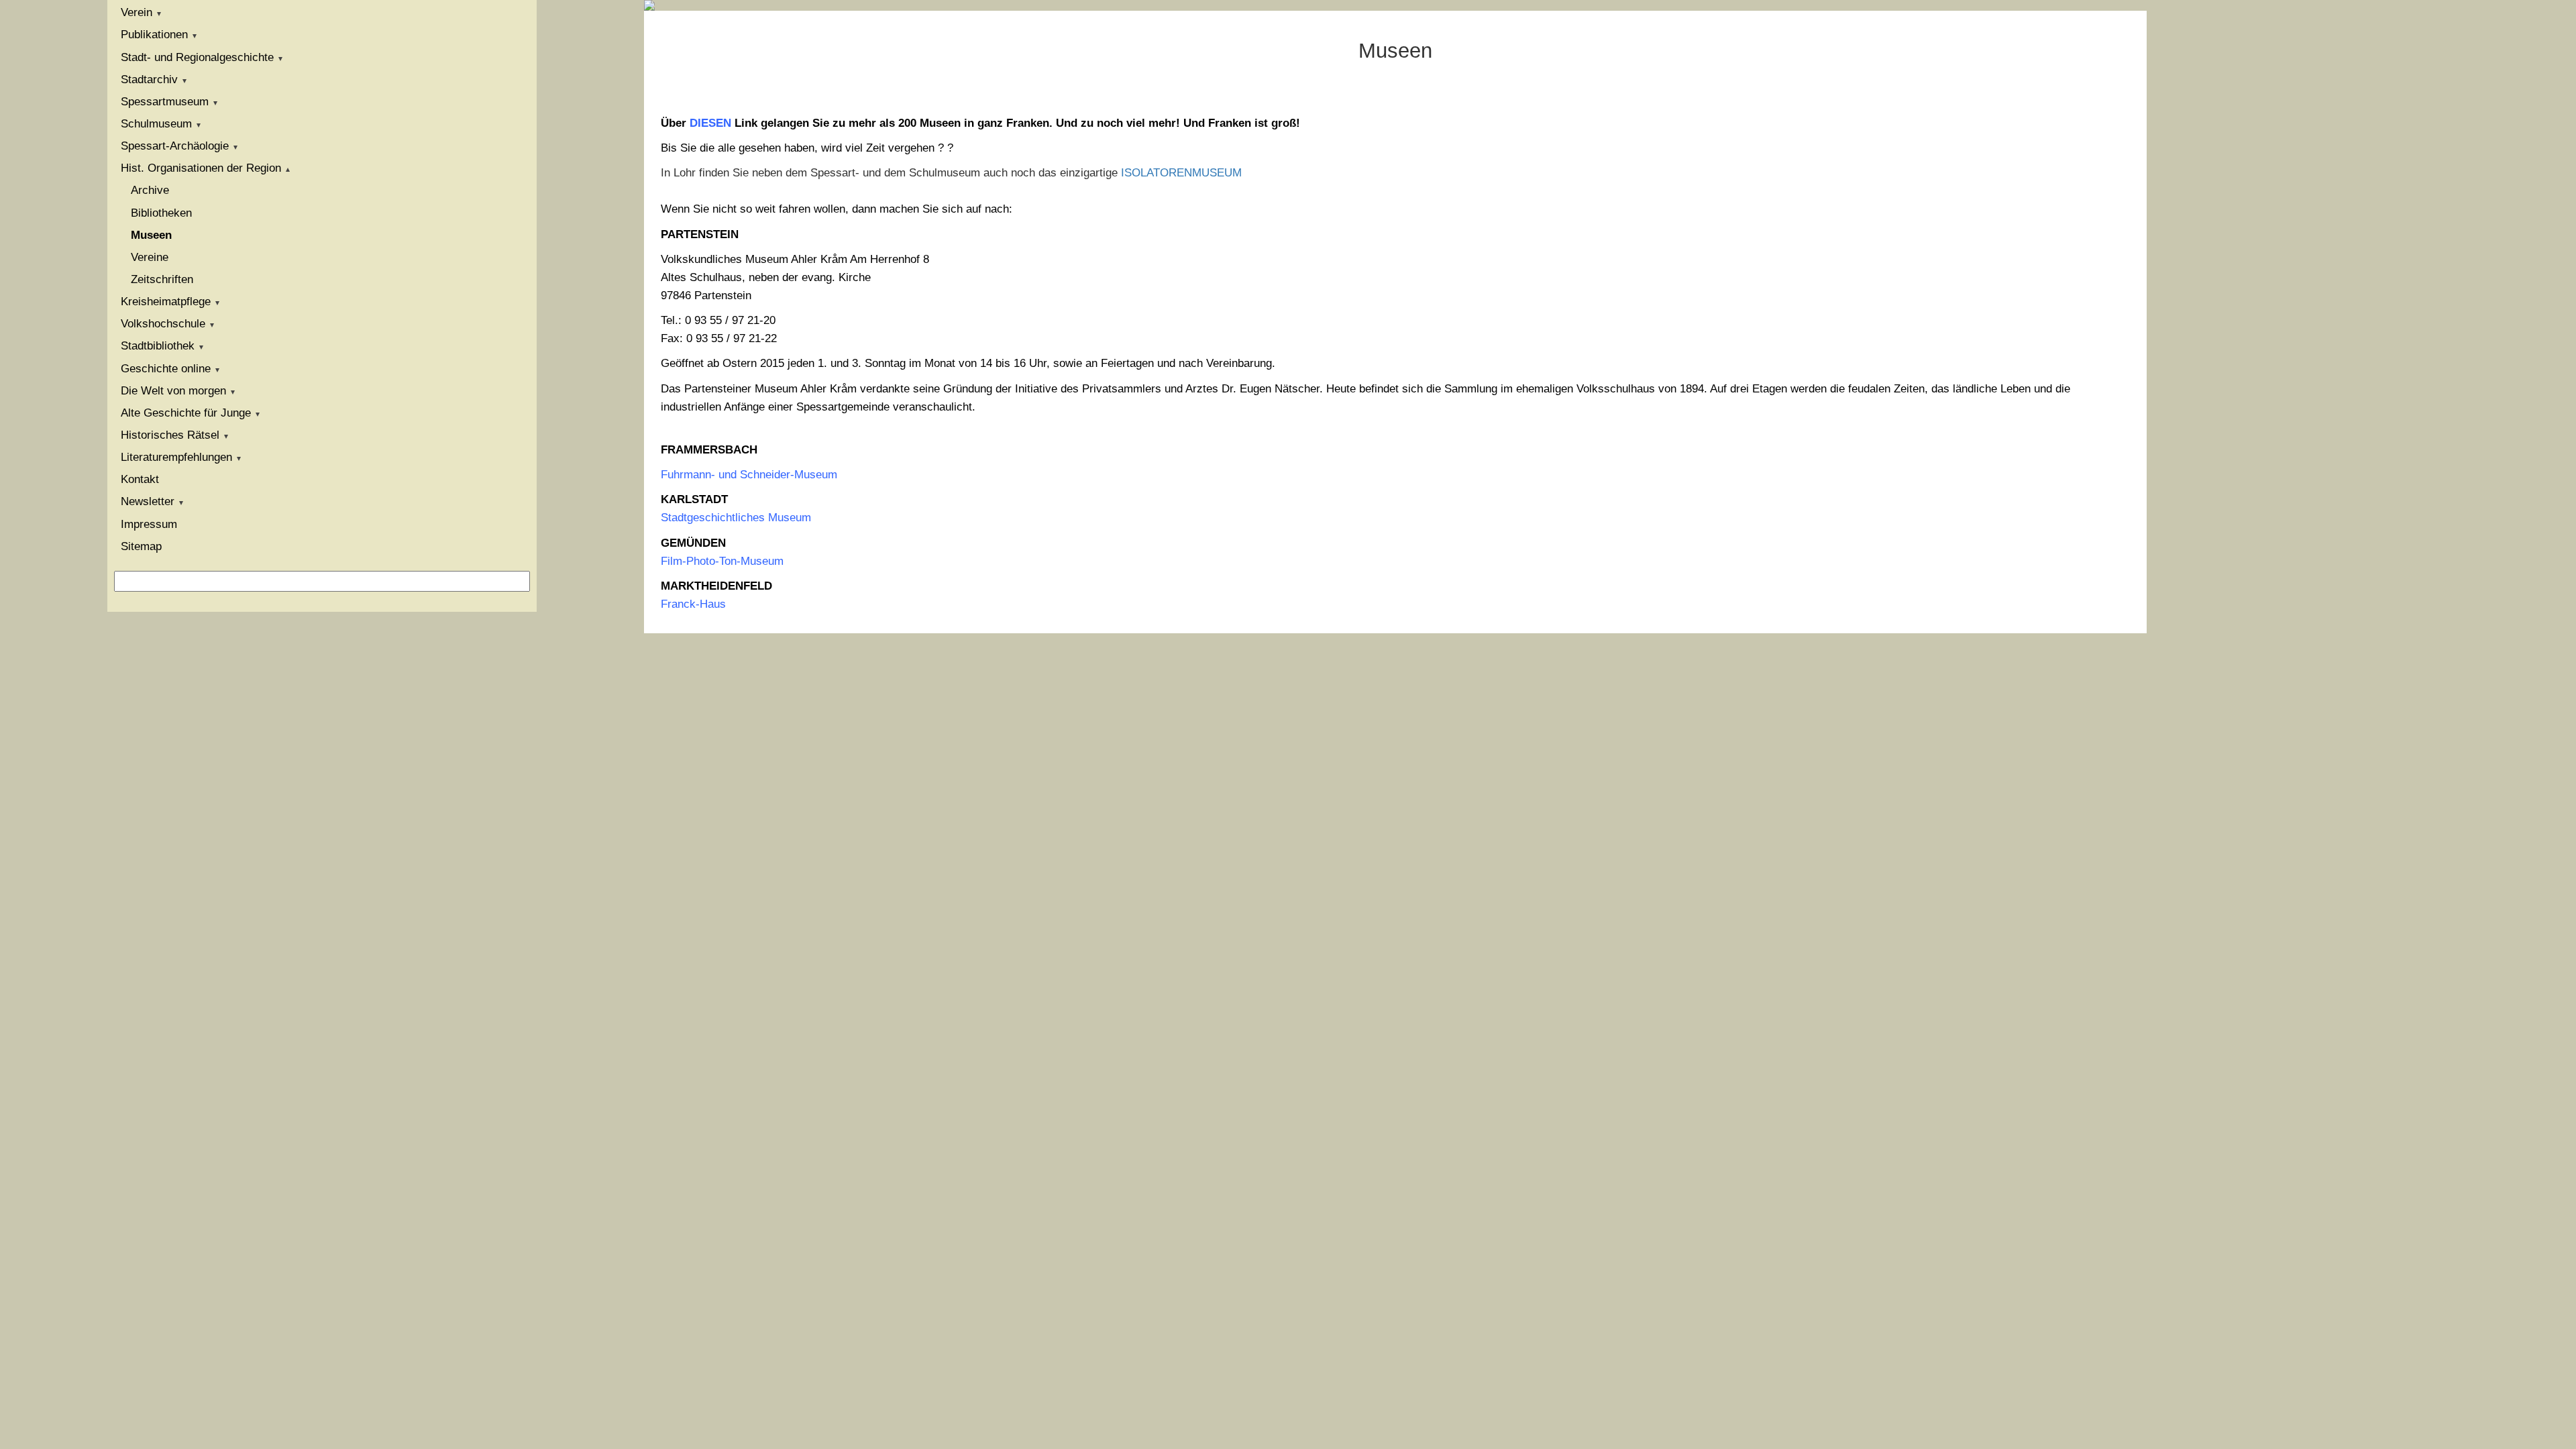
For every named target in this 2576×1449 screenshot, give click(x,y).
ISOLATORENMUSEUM (1181, 173)
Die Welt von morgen (173, 391)
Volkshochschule (163, 324)
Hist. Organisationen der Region (201, 168)
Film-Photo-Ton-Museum (722, 561)
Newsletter (148, 501)
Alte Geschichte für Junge (186, 413)
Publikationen (154, 35)
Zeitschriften (162, 279)
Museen (151, 235)
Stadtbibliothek (158, 346)
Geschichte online (166, 369)
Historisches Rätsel (170, 435)
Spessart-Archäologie (175, 146)
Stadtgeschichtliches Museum (736, 518)
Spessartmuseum (165, 102)
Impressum (149, 524)
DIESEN (710, 123)
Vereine (150, 257)
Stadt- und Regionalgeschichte (197, 57)
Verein (137, 12)
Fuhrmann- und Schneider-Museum (749, 475)
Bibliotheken (161, 213)
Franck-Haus (693, 604)
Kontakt (140, 479)
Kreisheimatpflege (166, 302)
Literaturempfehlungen (176, 457)
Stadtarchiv (149, 79)
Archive (150, 190)
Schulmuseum (156, 124)
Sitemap (141, 546)
